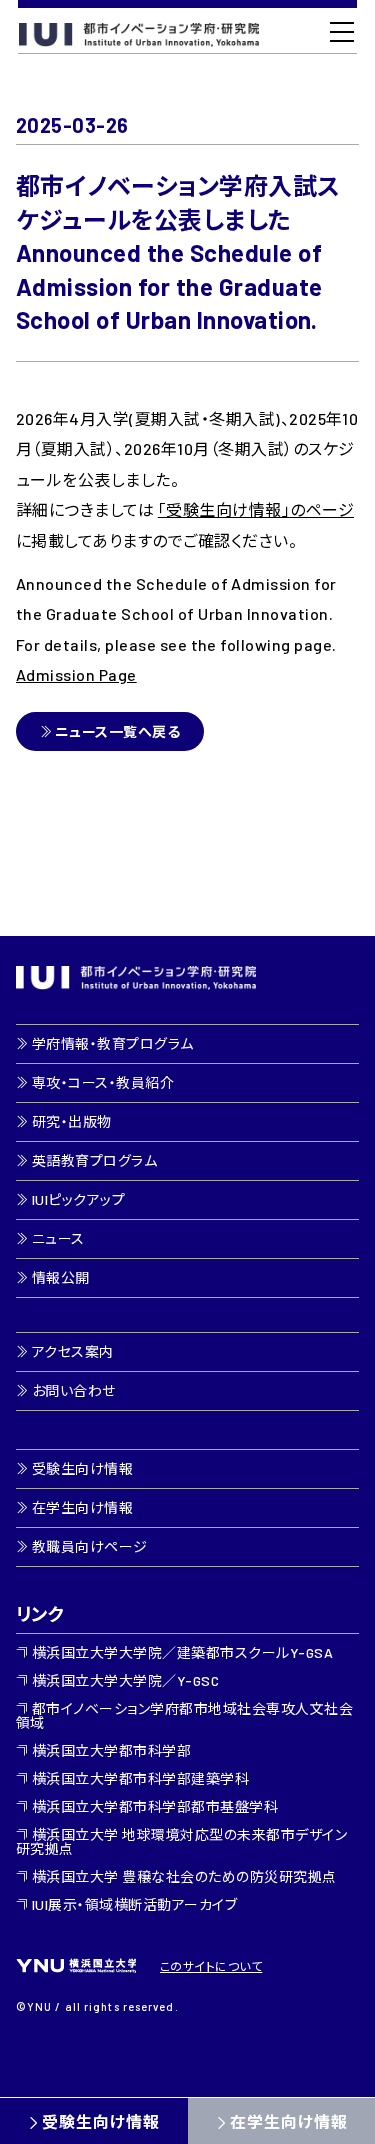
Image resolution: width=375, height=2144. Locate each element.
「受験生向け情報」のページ (256, 509)
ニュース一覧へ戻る (117, 731)
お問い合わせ (74, 1390)
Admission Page (76, 674)
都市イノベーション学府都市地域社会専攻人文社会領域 (184, 1715)
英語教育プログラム (94, 1160)
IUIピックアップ (78, 1199)
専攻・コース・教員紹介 (103, 1082)
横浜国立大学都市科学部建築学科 (140, 1778)
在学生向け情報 (82, 1507)
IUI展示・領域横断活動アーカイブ (134, 1904)
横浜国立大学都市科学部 (111, 1750)
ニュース (58, 1238)
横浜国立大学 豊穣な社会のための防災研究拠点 (184, 1876)
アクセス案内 (73, 1351)
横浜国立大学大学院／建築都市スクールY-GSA (182, 1652)
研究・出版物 (72, 1121)
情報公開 (61, 1277)
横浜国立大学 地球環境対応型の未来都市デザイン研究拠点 (181, 1841)
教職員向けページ (90, 1546)
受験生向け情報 (101, 2121)
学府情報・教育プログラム (113, 1043)
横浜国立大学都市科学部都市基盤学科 (155, 1806)
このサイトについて (211, 1966)
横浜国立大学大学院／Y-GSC (125, 1680)
